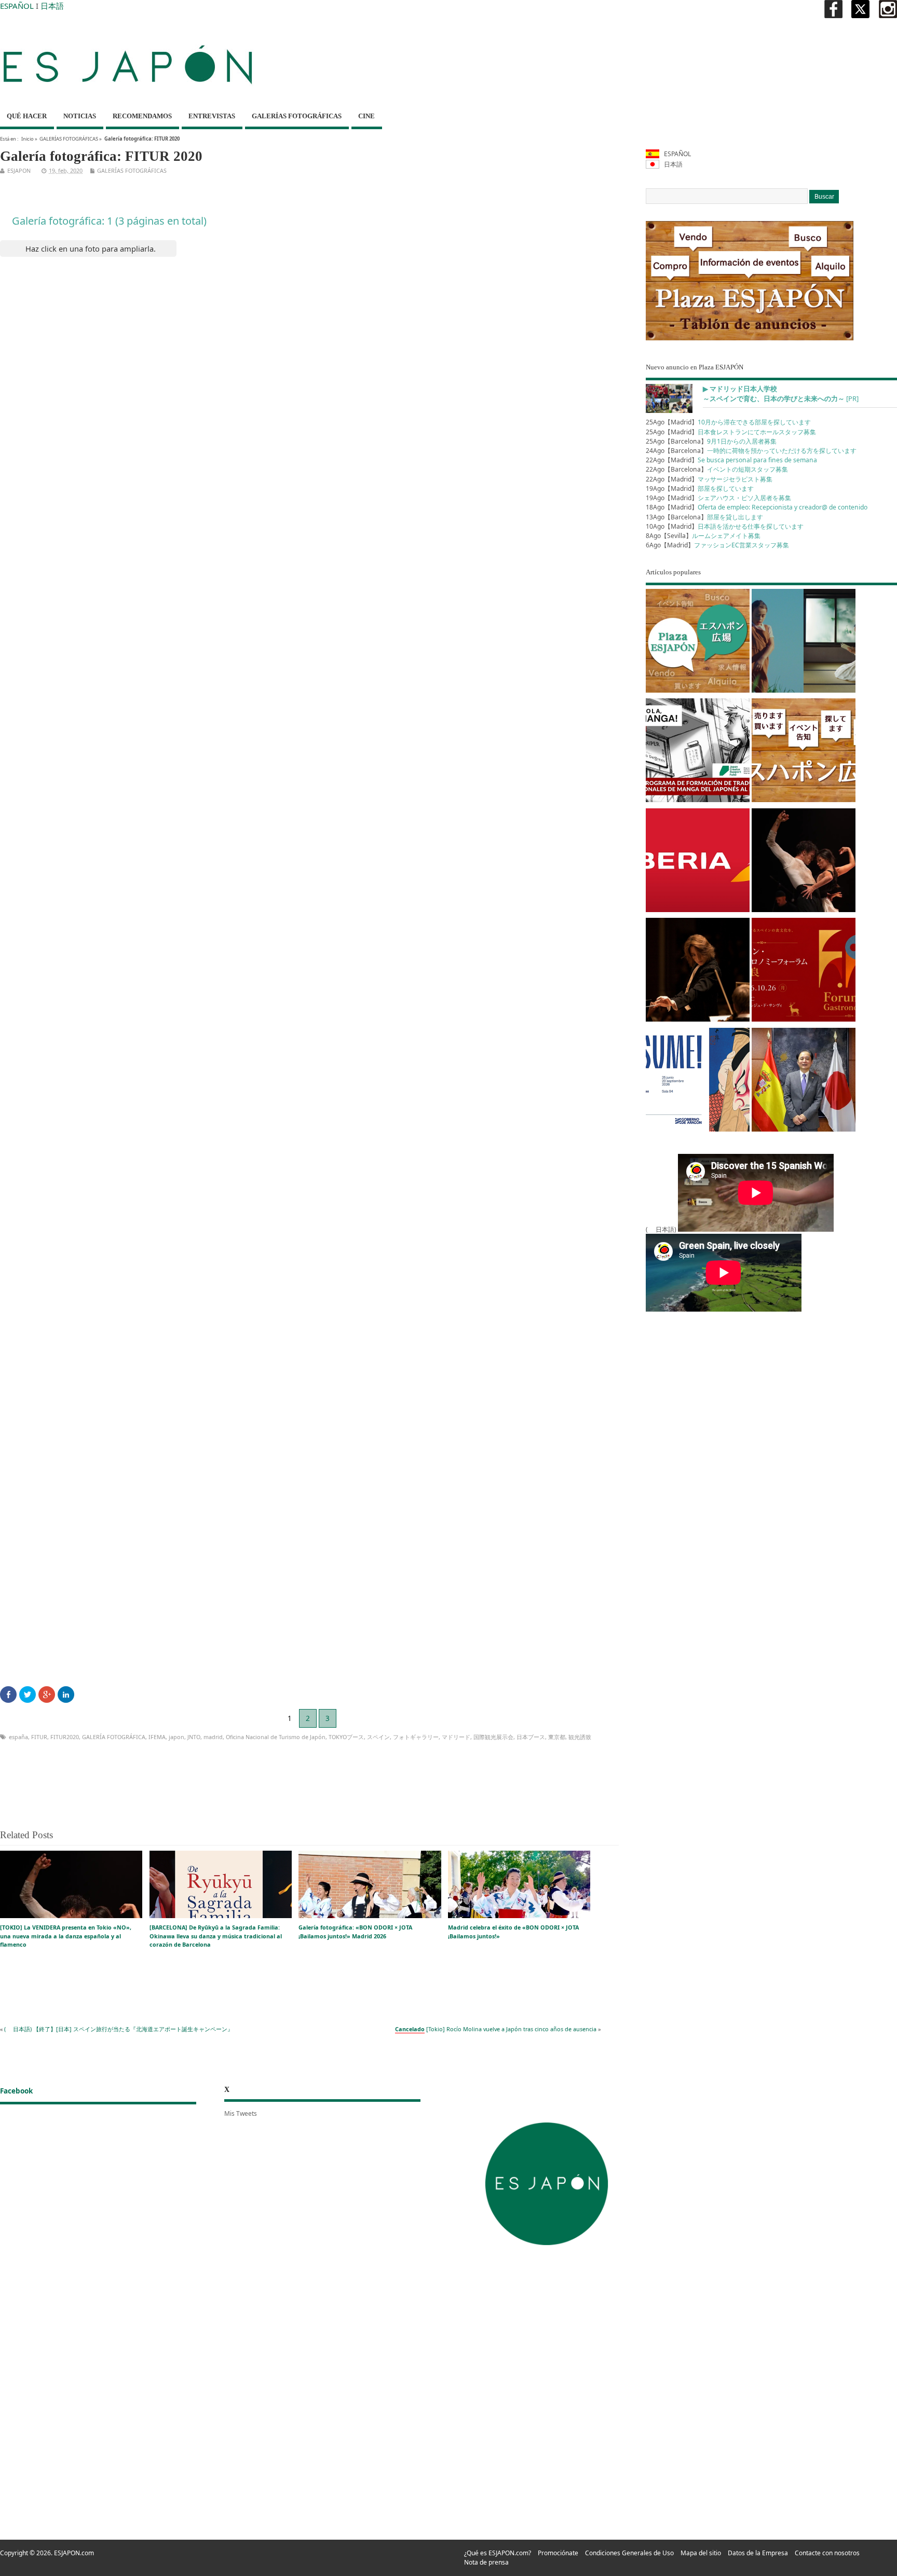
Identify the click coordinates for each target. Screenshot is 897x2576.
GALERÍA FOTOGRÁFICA (114, 1737)
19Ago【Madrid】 (700, 488)
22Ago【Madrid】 (731, 460)
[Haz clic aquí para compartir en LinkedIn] (66, 1695)
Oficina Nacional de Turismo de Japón (276, 1737)
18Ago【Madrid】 (757, 507)
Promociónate (558, 2553)
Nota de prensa (486, 2562)
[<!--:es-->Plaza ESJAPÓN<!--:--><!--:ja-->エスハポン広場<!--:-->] (698, 643)
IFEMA (157, 1737)
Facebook (16, 2091)
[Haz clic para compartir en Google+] (47, 1695)
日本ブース (531, 1737)
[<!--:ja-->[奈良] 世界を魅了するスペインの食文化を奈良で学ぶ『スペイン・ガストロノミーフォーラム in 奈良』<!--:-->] (804, 972)
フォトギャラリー (416, 1737)
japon (176, 1737)
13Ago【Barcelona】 (704, 517)
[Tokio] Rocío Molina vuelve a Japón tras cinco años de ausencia (496, 2029)
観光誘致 (580, 1737)
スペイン (378, 1737)
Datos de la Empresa (758, 2553)
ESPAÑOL (17, 6)
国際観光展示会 (493, 1737)
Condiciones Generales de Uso (629, 2553)
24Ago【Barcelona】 (751, 451)
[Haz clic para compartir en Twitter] (28, 1695)
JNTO (194, 1737)
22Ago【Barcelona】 (717, 469)
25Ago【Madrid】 (728, 422)
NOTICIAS (80, 116)
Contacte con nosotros (827, 2553)
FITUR (39, 1737)
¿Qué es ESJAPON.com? (498, 2553)
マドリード (456, 1737)
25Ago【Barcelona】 (711, 441)
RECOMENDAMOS (142, 116)
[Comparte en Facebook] (8, 1695)
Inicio (28, 139)
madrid (213, 1737)
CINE (366, 116)
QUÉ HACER (27, 116)
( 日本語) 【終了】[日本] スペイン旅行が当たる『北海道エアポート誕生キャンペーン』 (119, 2029)
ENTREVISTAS (212, 116)
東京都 (557, 1737)
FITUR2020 (65, 1737)
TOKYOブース (346, 1737)
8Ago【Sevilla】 (703, 536)
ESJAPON (19, 170)
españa (18, 1737)
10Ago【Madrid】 (725, 526)
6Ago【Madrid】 (717, 545)
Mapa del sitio (701, 2553)
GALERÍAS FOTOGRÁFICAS (297, 116)
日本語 (52, 6)
